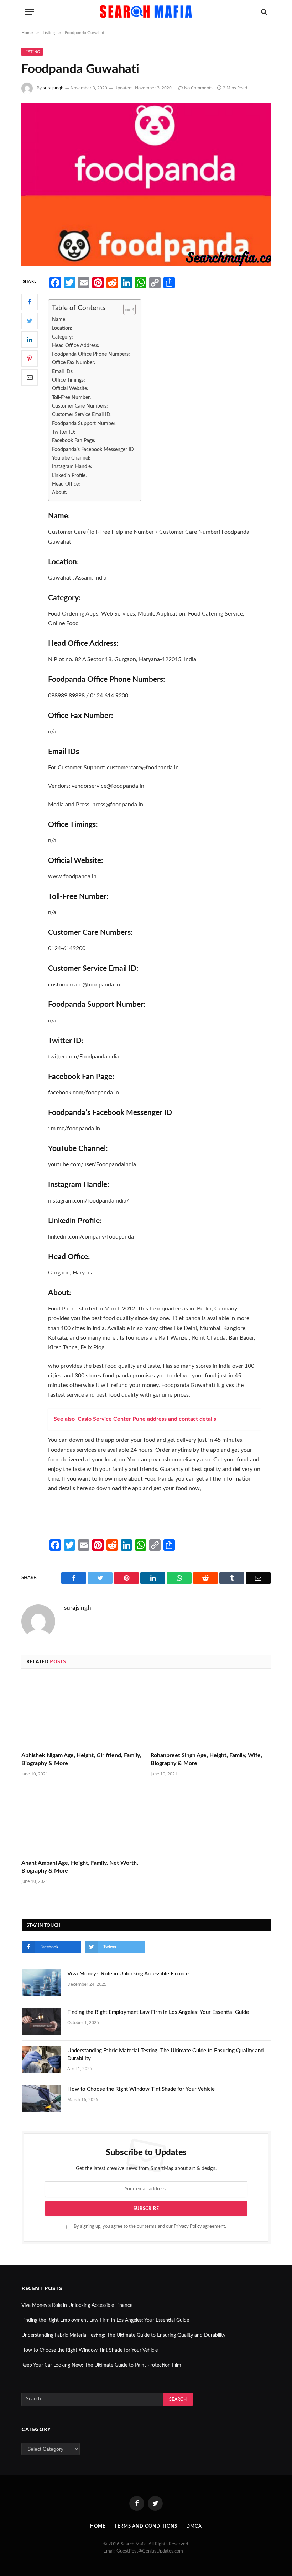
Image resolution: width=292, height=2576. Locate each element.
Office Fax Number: (74, 363)
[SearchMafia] (146, 12)
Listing (32, 51)
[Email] (30, 377)
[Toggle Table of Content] (126, 309)
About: (60, 493)
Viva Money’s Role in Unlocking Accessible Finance (128, 1974)
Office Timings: (69, 380)
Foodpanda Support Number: (84, 423)
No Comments (198, 88)
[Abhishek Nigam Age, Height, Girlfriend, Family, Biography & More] (81, 1713)
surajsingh (53, 88)
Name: (59, 320)
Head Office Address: (76, 345)
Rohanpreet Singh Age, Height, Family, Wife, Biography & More (206, 1759)
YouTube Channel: (71, 458)
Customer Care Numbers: (80, 406)
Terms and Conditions (146, 2526)
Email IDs (62, 371)
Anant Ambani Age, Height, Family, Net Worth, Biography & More (80, 1867)
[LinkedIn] (30, 340)
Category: (62, 337)
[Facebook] (30, 302)
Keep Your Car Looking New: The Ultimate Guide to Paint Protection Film (101, 2365)
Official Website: (70, 389)
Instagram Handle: (72, 467)
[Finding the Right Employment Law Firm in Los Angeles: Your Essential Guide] (41, 2021)
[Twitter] (30, 321)
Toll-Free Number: (72, 397)
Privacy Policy (188, 2226)
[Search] (263, 12)
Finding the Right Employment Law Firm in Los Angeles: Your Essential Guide (158, 2012)
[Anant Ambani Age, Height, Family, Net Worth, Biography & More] (81, 1820)
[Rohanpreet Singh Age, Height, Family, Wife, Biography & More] (211, 1713)
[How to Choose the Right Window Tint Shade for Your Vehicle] (41, 2098)
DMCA (194, 2526)
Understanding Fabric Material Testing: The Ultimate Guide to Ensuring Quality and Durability (165, 2054)
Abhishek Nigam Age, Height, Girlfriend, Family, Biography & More (81, 1759)
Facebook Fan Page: (74, 441)
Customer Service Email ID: (82, 415)
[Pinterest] (30, 358)
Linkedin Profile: (69, 475)
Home (98, 2526)
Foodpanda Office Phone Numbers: (91, 354)
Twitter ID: (64, 432)
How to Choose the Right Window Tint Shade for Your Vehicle (141, 2089)
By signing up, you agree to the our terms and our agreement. (149, 2226)
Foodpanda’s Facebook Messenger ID (93, 449)
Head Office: (66, 484)
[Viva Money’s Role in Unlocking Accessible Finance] (41, 1983)
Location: (62, 328)
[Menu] (30, 12)
